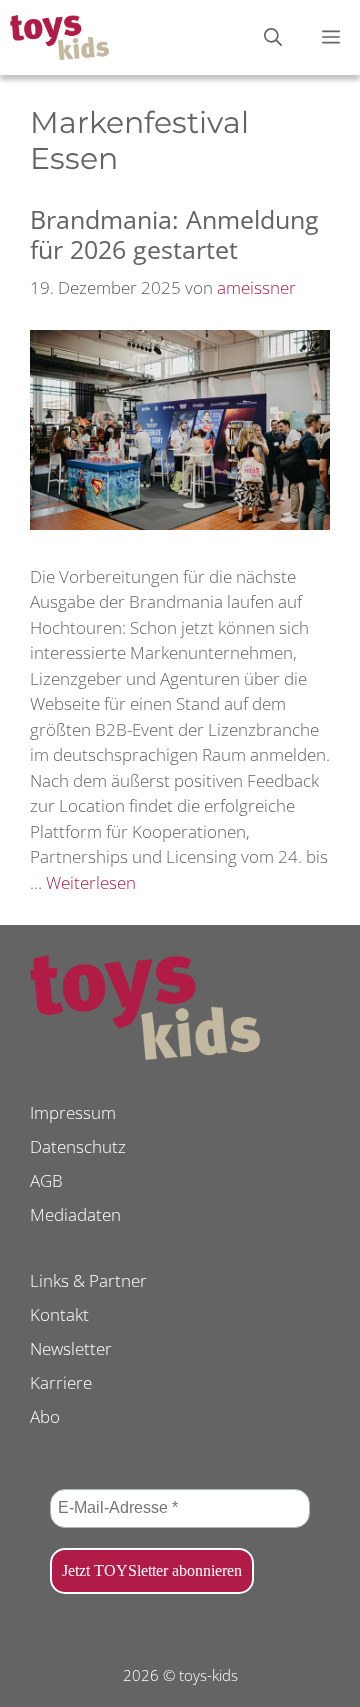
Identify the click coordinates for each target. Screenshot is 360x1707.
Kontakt (59, 1314)
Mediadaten (75, 1214)
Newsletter (71, 1348)
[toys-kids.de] (59, 37)
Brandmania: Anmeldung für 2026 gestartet (174, 234)
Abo (45, 1416)
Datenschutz (78, 1146)
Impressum (73, 1112)
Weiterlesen (91, 882)
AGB (46, 1180)
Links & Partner (88, 1280)
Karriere (61, 1382)
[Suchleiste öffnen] (273, 37)
